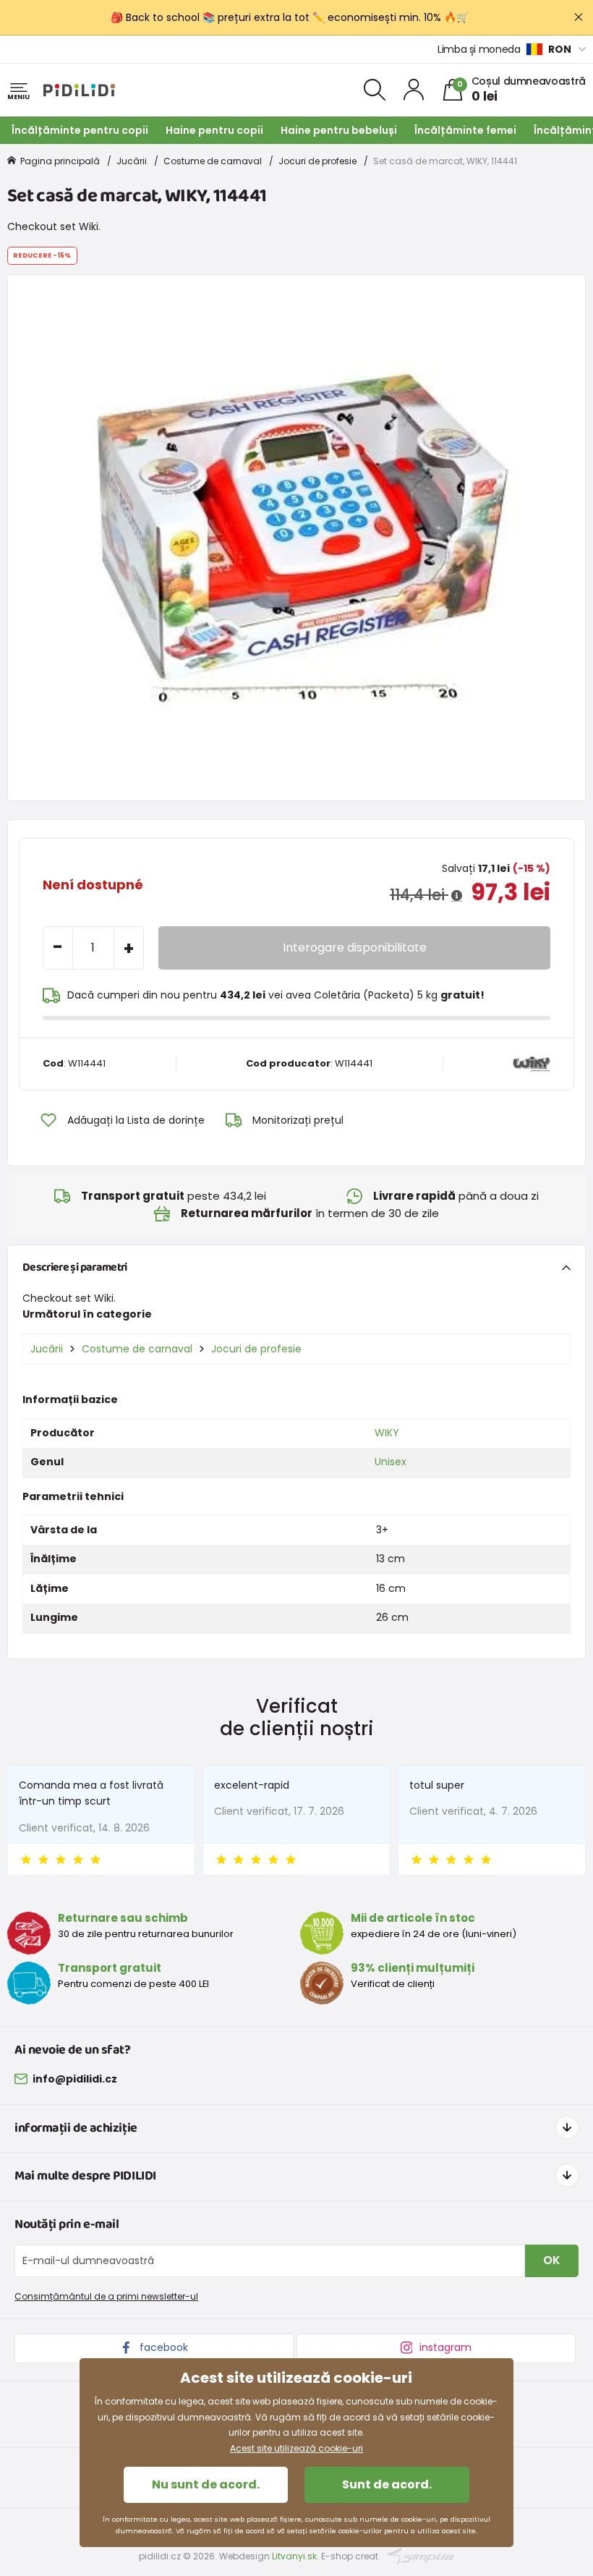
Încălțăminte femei (465, 130)
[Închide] (579, 17)
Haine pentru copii (214, 130)
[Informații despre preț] (457, 896)
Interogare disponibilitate (355, 948)
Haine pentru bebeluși (339, 130)
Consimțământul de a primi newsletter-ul (106, 2296)
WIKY (387, 1433)
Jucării (132, 161)
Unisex (391, 1462)
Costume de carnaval (213, 161)
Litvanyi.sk (294, 2556)
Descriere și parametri (75, 1267)
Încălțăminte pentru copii (80, 130)
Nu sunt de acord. (206, 2484)
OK (552, 2260)
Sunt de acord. (387, 2484)
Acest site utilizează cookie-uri (296, 2448)
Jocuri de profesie (317, 161)
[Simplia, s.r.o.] (421, 2555)
